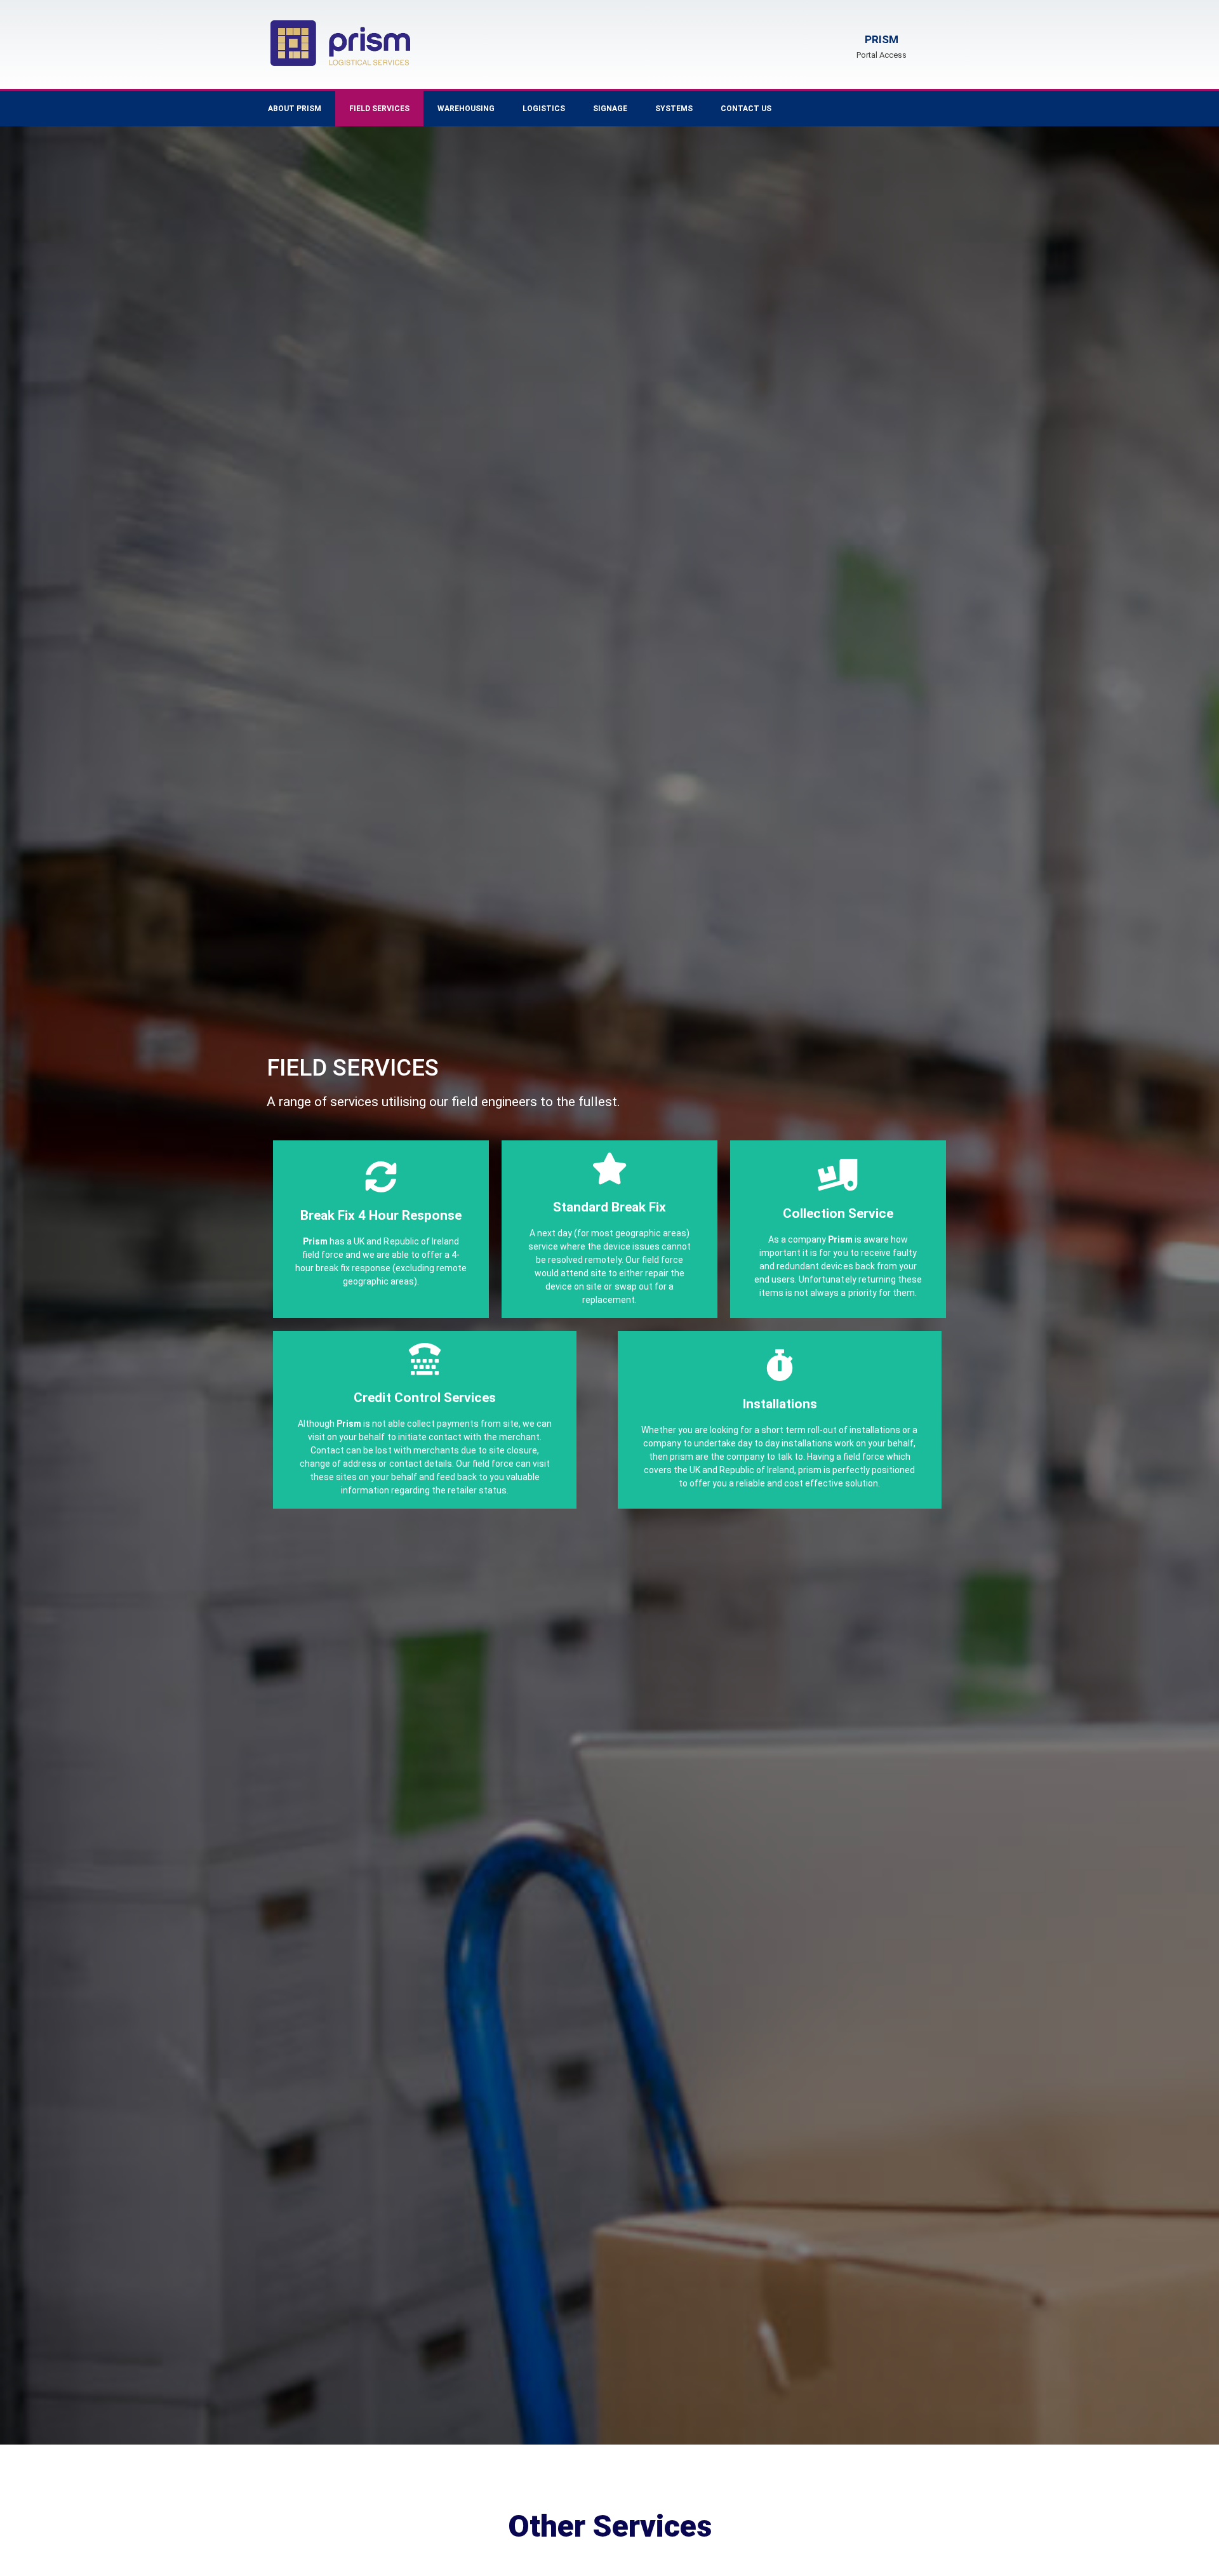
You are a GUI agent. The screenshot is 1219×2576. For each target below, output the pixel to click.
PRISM (882, 39)
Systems (674, 109)
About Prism (295, 109)
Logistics (544, 109)
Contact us (746, 109)
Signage (610, 109)
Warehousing (466, 109)
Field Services (379, 109)
